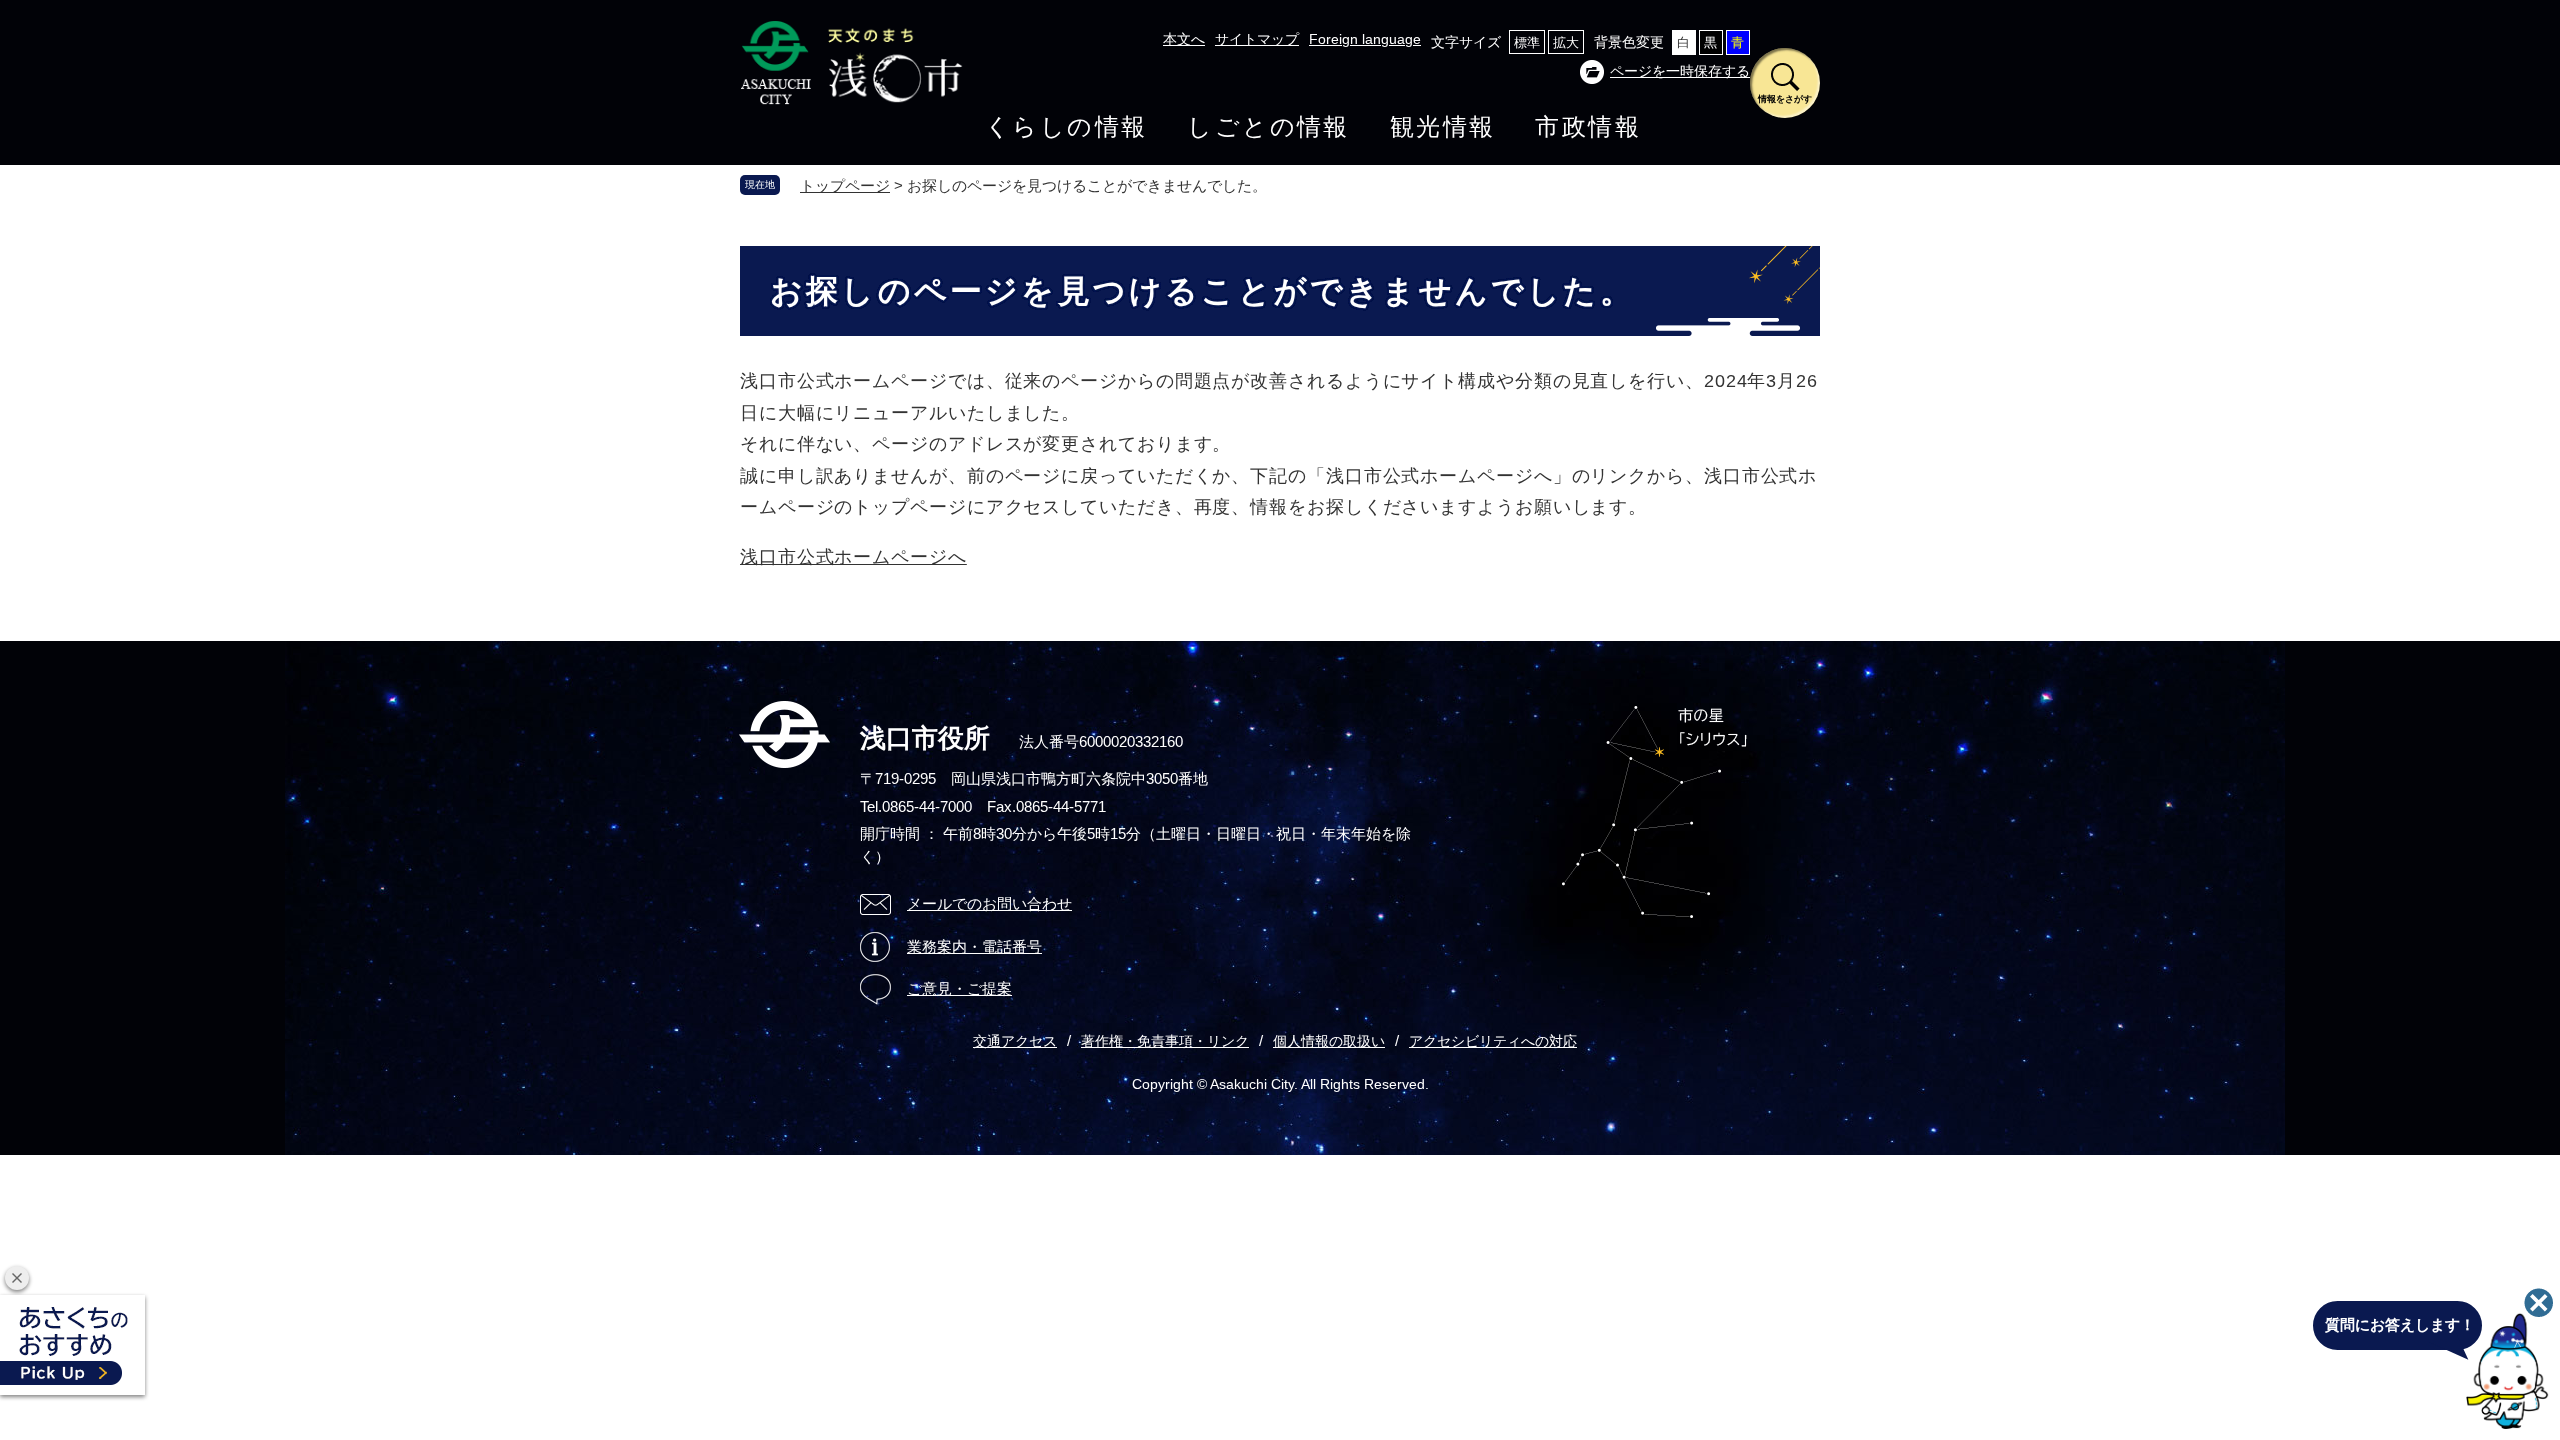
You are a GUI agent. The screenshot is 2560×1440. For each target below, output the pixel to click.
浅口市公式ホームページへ (853, 557)
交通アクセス (1015, 1041)
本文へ (1184, 39)
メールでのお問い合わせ (989, 903)
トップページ (845, 185)
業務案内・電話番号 (974, 946)
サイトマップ (1257, 39)
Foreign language (1365, 39)
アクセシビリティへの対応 (1493, 1041)
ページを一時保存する (1680, 71)
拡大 (1566, 42)
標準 (1527, 42)
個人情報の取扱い (1329, 1041)
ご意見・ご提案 (959, 988)
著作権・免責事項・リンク (1165, 1041)
